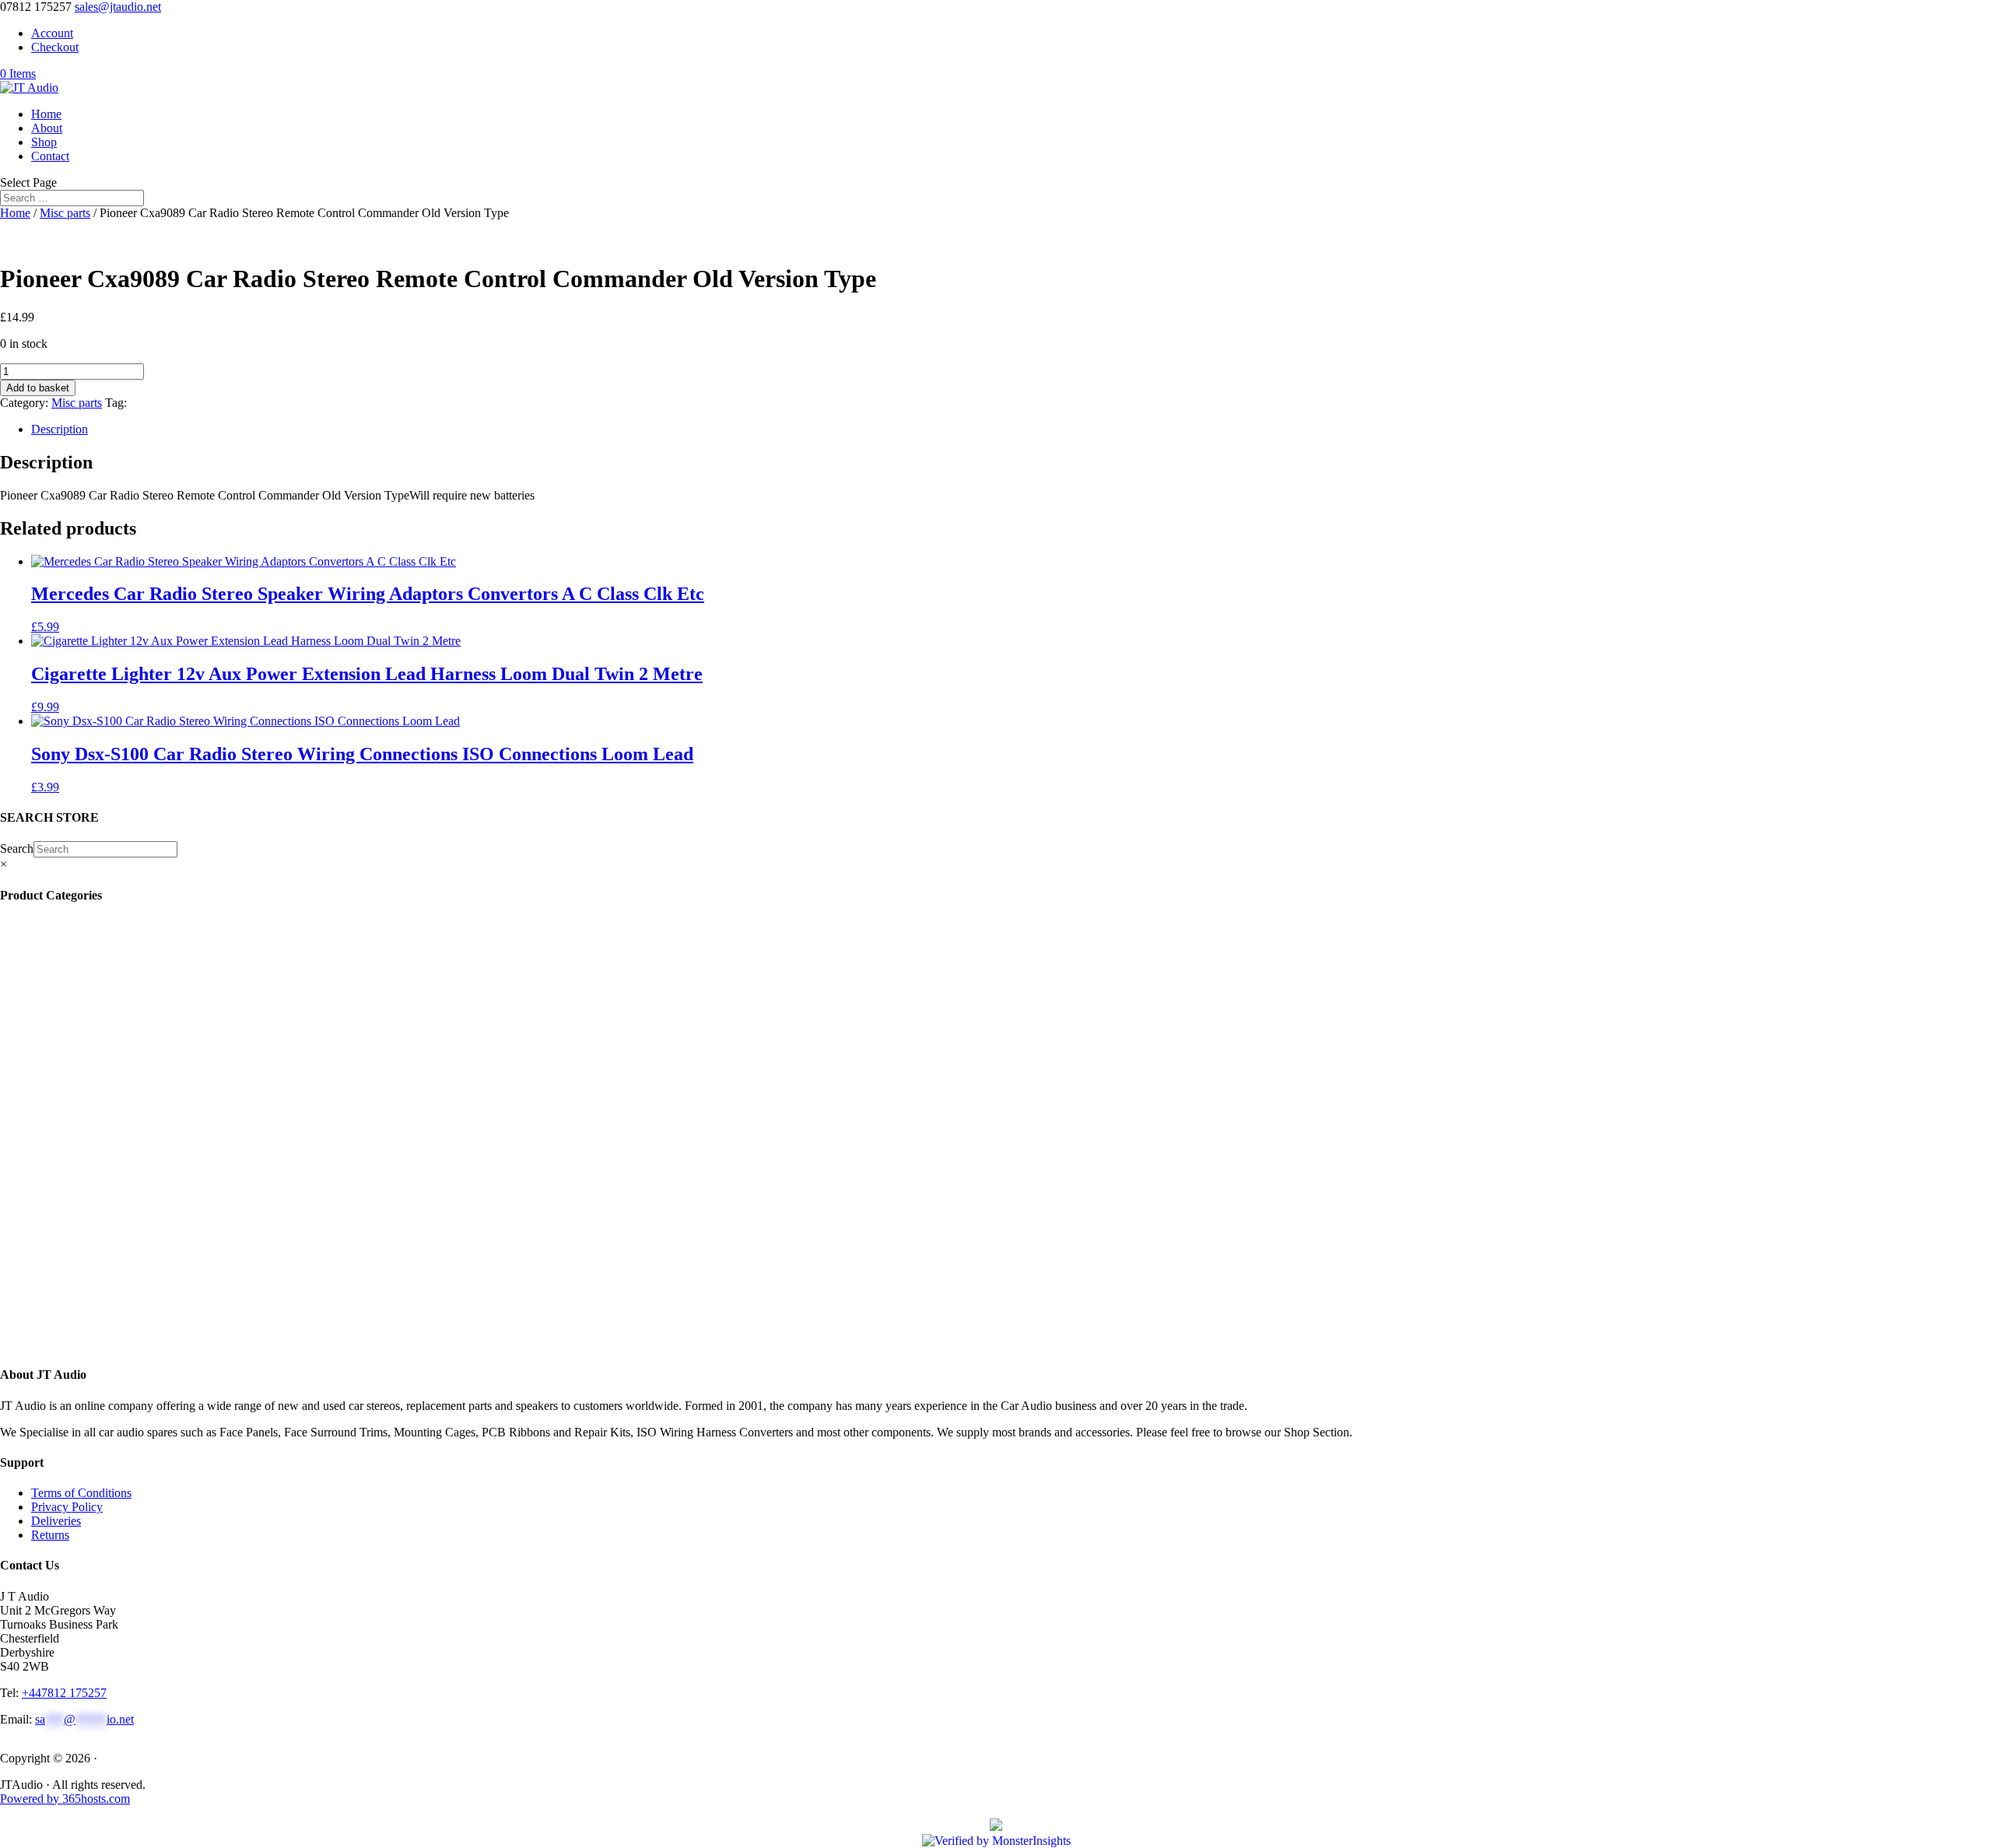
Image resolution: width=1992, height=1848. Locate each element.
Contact (50, 156)
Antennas (63, 1024)
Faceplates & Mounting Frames (123, 1066)
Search (17, 849)
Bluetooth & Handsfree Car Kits (119, 1038)
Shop (44, 142)
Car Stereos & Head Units (110, 1248)
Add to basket (38, 388)
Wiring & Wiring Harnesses (114, 1150)
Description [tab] (60, 429)
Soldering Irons (77, 996)
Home (46, 114)
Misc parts (65, 213)
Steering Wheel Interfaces (103, 1094)
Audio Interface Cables (100, 1136)
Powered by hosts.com (65, 1799)
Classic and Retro (89, 1332)
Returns (50, 1535)
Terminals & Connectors (103, 1122)
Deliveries (56, 1521)
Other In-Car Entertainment (110, 1206)
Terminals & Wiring (95, 1178)
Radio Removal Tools (96, 1080)
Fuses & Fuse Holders (94, 1108)
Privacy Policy (67, 1507)
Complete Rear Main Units (106, 1304)
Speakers (65, 1262)
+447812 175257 (64, 1693)
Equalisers (68, 1192)
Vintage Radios (81, 982)
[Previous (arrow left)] (27, 924)
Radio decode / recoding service (121, 940)
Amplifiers (69, 1234)
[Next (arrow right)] (1965, 924)
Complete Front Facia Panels (117, 1318)
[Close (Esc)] (1975, 17)
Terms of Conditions (81, 1493)
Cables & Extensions (94, 1052)
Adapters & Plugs (86, 1164)
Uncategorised (78, 968)
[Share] (1941, 17)
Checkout (55, 47)
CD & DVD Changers (102, 1220)
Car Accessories (82, 926)
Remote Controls (84, 954)
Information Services (91, 1010)
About (47, 128)
